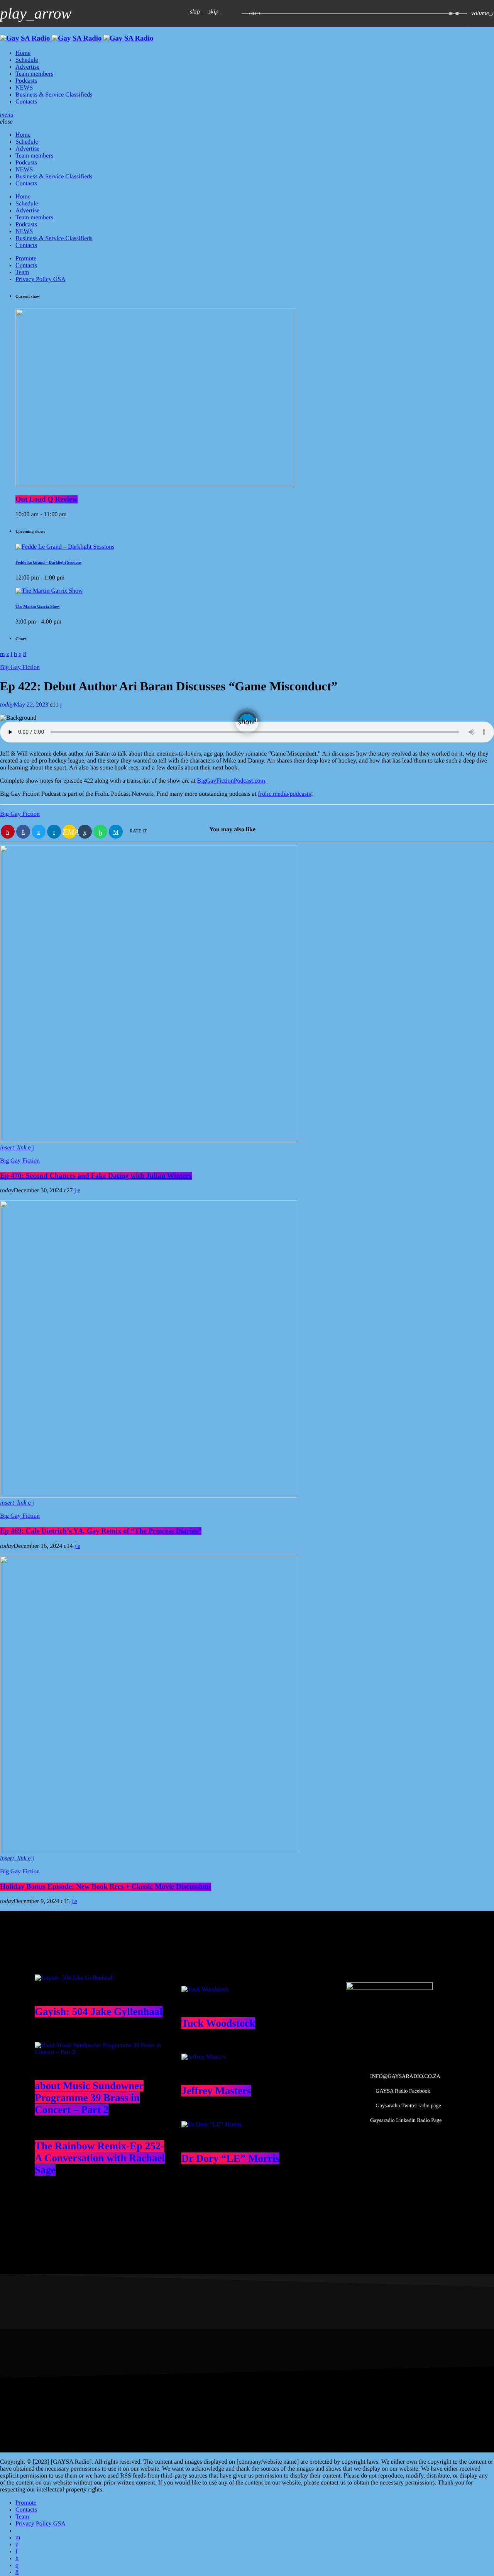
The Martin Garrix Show (38, 607)
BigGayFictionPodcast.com (231, 781)
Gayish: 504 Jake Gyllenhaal (99, 2012)
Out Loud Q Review (47, 499)
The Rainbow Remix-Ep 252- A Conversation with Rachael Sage (100, 2158)
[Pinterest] (17, 2558)
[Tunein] (16, 2551)
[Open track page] (234, 14)
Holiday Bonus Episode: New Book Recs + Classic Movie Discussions (106, 1887)
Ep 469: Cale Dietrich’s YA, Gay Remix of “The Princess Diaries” (101, 1531)
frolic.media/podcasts (284, 794)
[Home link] (77, 38)
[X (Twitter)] (17, 2545)
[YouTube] (18, 2538)
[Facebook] (17, 2572)
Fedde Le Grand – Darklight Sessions (48, 563)
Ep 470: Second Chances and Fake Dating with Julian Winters (96, 1176)
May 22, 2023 (25, 705)
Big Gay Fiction (20, 667)
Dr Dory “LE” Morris (230, 2158)
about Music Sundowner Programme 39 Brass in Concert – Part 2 (89, 2098)
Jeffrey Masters (216, 2091)
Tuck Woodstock (218, 2023)
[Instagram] (17, 2565)
